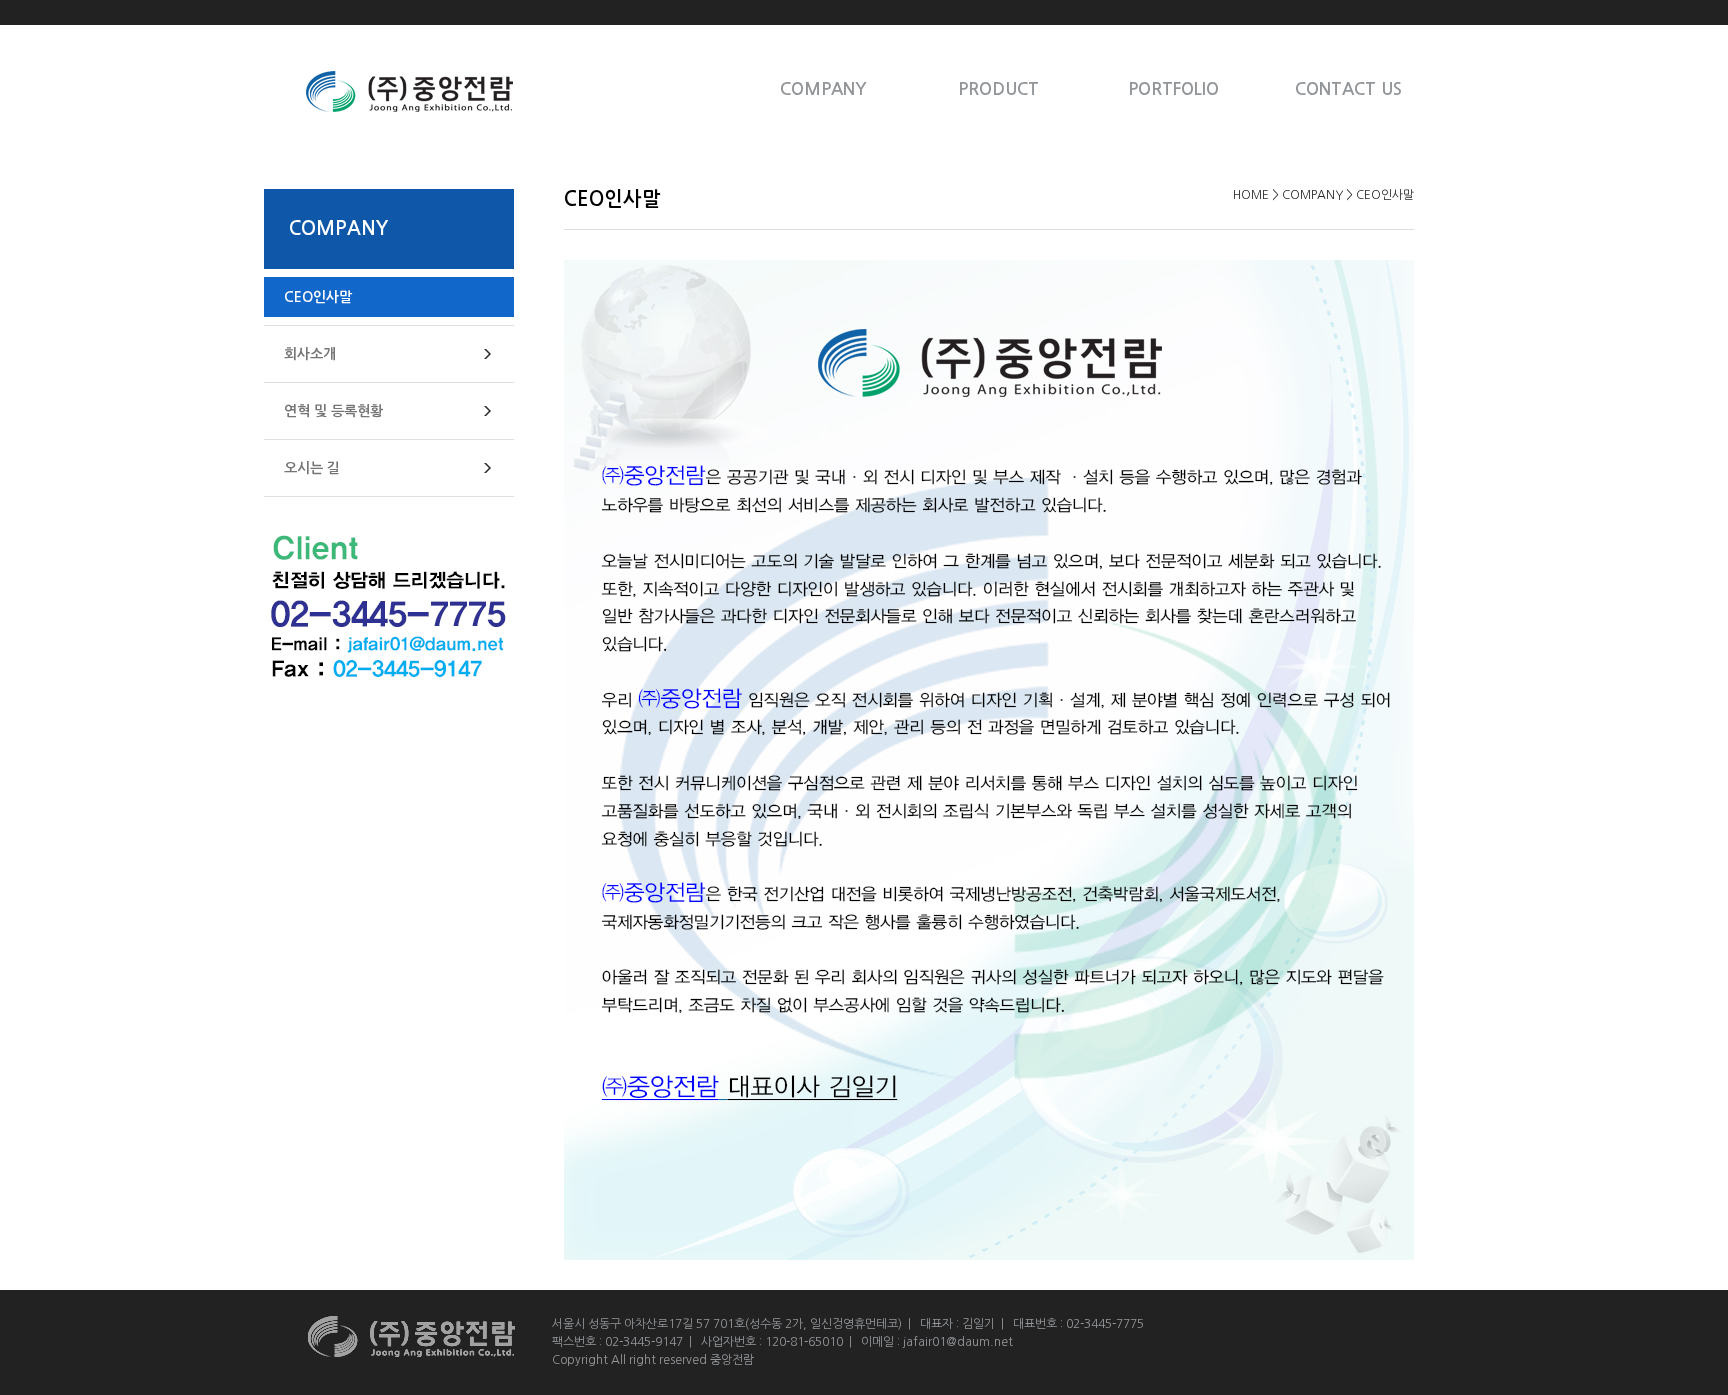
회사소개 (310, 354)
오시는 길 (312, 468)
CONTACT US (1348, 89)
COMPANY (823, 89)
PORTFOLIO (1173, 89)
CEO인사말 (318, 297)
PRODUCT (998, 89)
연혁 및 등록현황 (333, 411)
